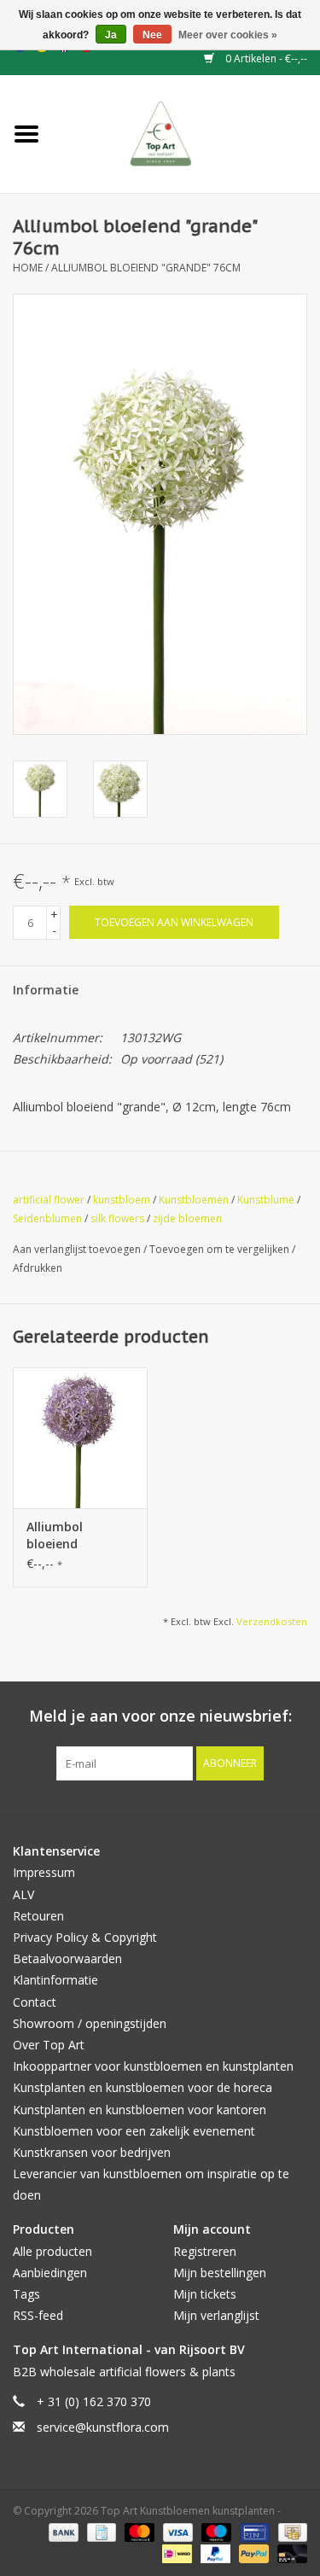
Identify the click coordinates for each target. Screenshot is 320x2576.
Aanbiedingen (50, 2273)
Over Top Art (49, 2045)
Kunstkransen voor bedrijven (92, 2152)
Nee (152, 35)
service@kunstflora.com (103, 2427)
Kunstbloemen (194, 1200)
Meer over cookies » (228, 35)
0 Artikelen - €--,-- (265, 58)
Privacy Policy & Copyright (85, 1937)
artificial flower (49, 1200)
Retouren (38, 1916)
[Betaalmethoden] (62, 2531)
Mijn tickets (205, 2294)
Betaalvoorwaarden (67, 1958)
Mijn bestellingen (220, 2273)
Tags (26, 2294)
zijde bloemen (187, 1218)
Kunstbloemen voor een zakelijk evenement (134, 2131)
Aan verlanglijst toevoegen (78, 1249)
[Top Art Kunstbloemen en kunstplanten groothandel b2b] (186, 133)
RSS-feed (38, 2315)
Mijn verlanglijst (216, 2315)
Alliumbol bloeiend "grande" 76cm (146, 268)
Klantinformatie (55, 1980)
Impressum (44, 1872)
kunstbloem (122, 1200)
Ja (111, 35)
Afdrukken (38, 1268)
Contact (35, 2002)
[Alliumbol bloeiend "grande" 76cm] (80, 1438)
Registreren (205, 2251)
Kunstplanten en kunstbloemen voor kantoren (140, 2110)
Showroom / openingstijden (90, 2023)
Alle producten (52, 2251)
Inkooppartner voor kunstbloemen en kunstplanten (153, 2066)
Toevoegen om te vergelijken (221, 1249)
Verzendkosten (272, 1621)
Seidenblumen (47, 1218)
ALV (23, 1894)
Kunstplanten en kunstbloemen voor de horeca (143, 2087)
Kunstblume (266, 1200)
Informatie (46, 990)
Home (28, 268)
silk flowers (117, 1218)
